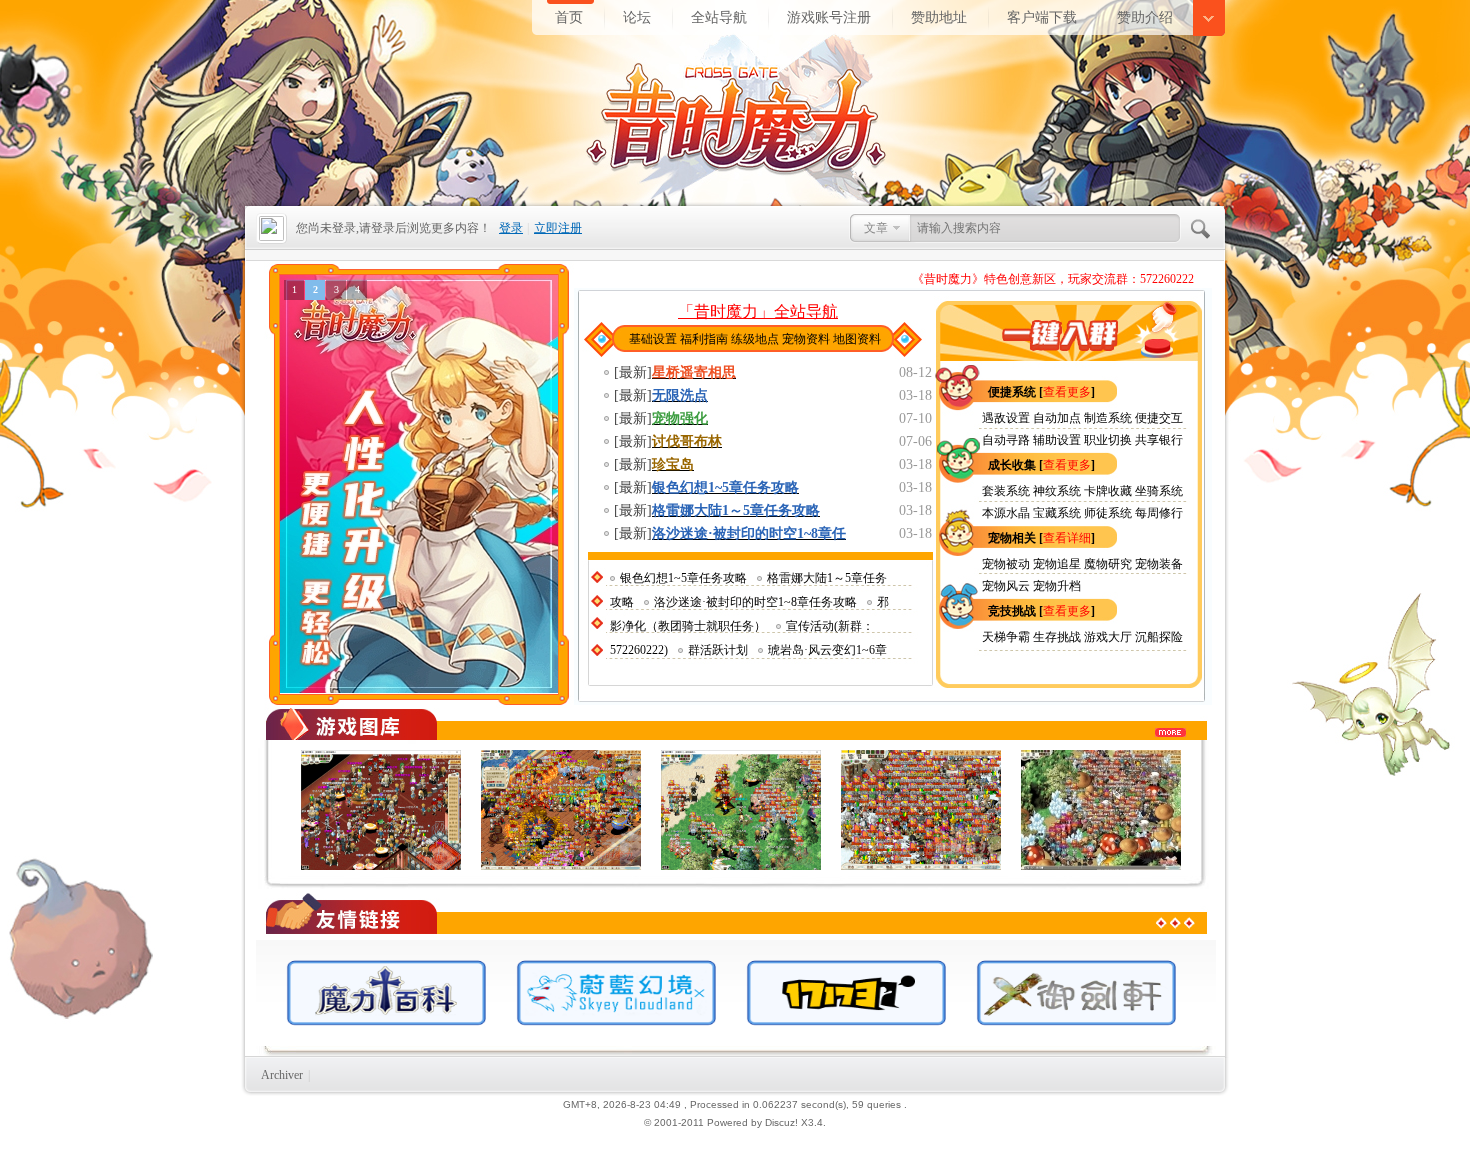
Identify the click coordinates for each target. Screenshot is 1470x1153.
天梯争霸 (1006, 637)
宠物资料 (806, 339)
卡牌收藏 (1108, 491)
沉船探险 (1159, 637)
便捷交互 (1159, 418)
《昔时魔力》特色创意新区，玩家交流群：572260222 (1053, 279)
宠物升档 (1057, 586)
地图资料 (857, 339)
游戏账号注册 (829, 17)
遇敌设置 (1006, 418)
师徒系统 (1108, 513)
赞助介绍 (1145, 17)
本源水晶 (1006, 513)
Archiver (282, 1075)
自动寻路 (1006, 440)
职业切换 (1108, 440)
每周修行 (1159, 513)
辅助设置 (1057, 440)
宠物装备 (1159, 564)
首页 (569, 17)
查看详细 (1067, 538)
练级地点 (755, 339)
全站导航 (719, 17)
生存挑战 (1058, 637)
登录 (511, 228)
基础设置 (653, 339)
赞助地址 (939, 17)
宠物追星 (1058, 564)
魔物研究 (1108, 564)
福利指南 (704, 339)
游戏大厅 (1108, 637)
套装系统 (1006, 491)
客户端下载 (1042, 17)
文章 (876, 228)
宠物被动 (1006, 564)
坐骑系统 (1159, 491)
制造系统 (1108, 418)
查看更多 (1067, 392)
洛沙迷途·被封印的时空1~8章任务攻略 (755, 602)
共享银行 (1159, 440)
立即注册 (558, 228)
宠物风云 (1006, 586)
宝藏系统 (1057, 513)
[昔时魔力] (405, 99)
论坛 (637, 17)
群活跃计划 (718, 650)
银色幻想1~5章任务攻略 (683, 578)
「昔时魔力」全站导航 (758, 311)
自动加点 (1057, 418)
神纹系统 (1057, 491)
